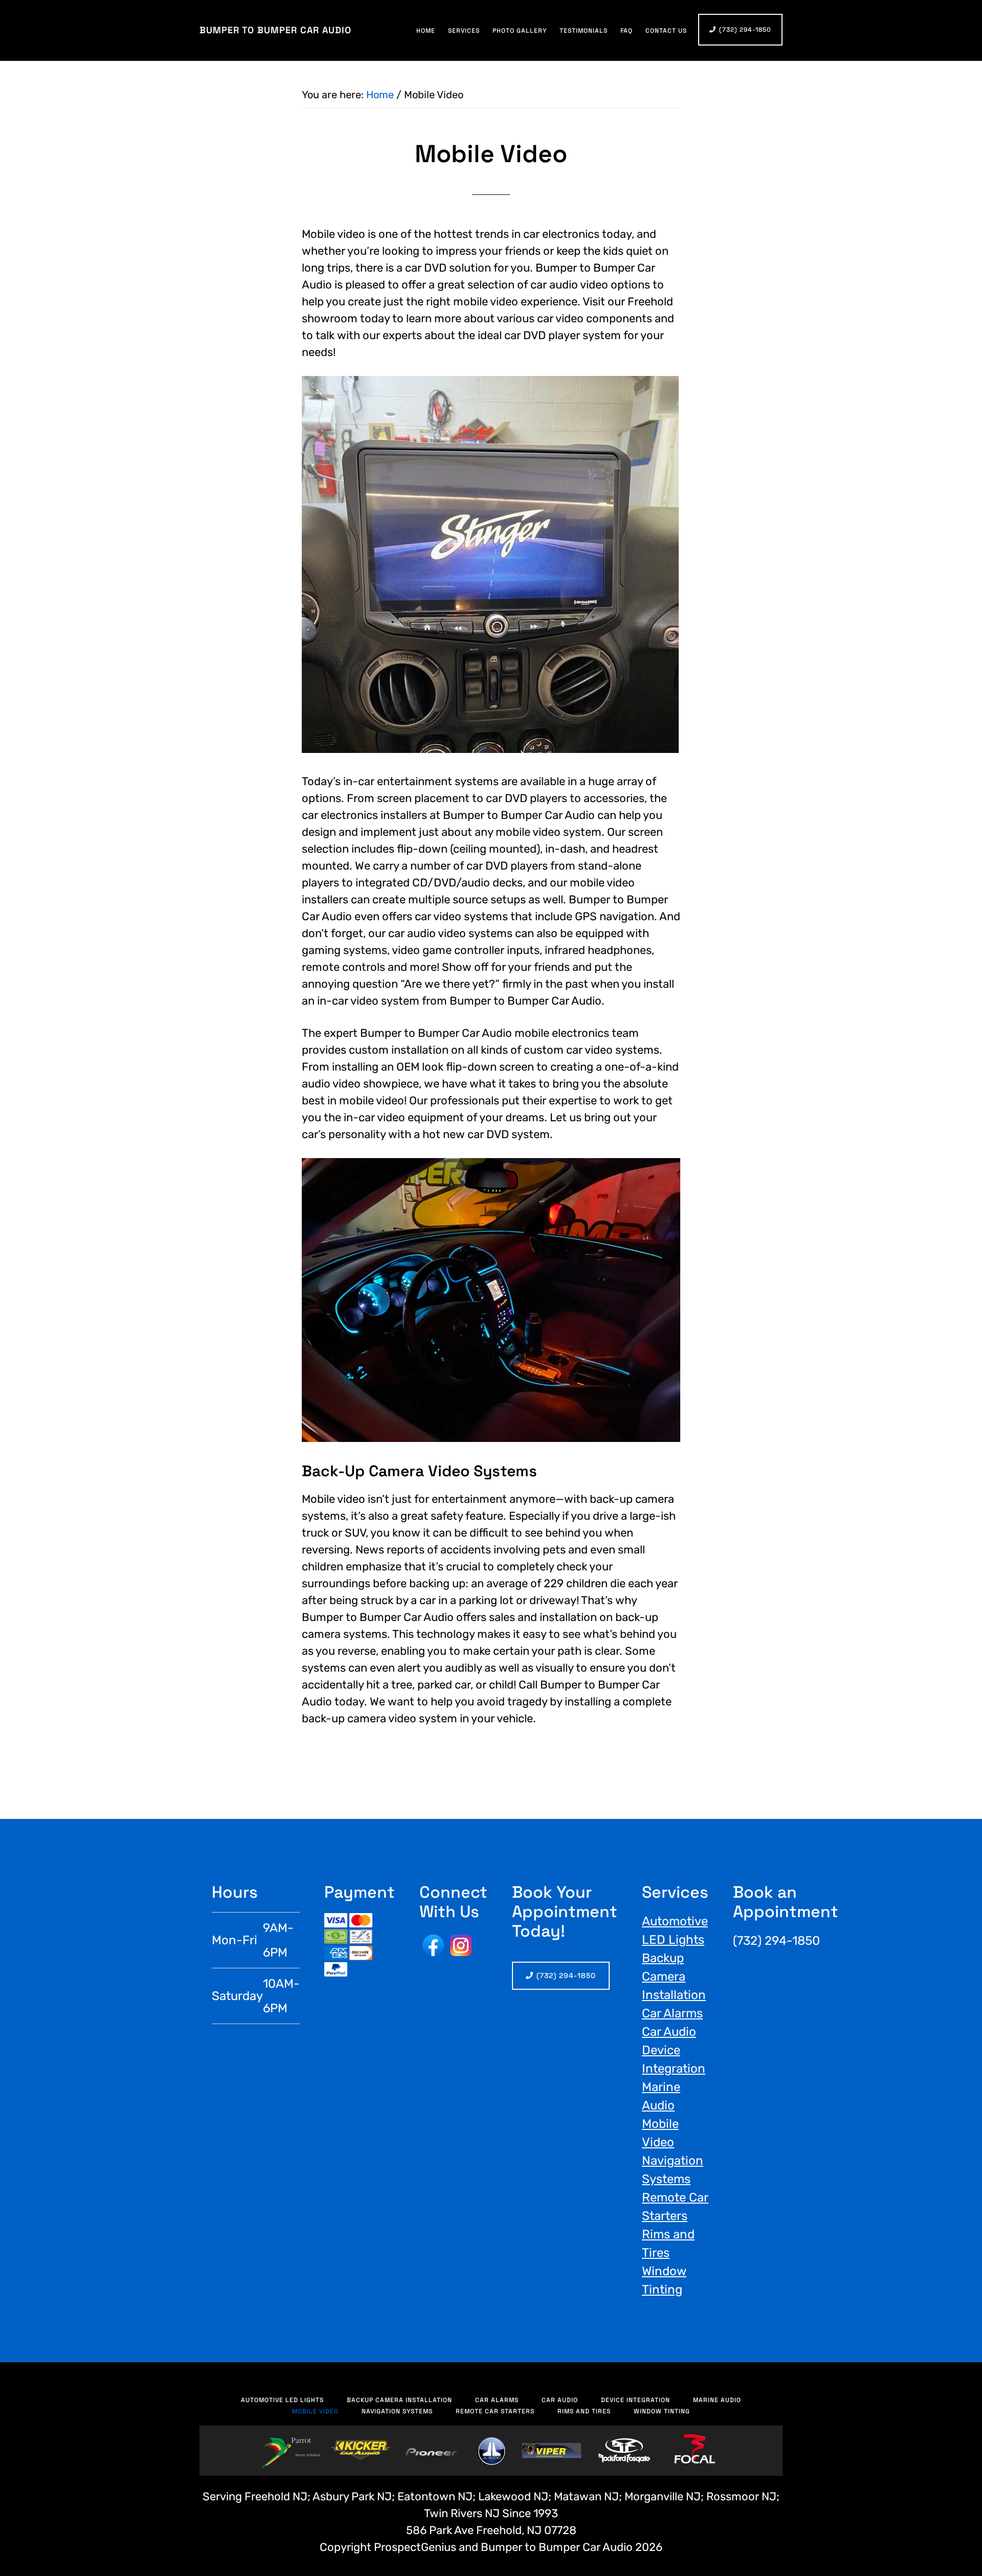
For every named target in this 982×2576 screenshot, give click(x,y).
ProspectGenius (415, 2547)
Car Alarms (672, 2013)
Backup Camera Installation (674, 1977)
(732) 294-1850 (745, 30)
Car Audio (669, 2032)
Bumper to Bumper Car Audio (275, 30)
